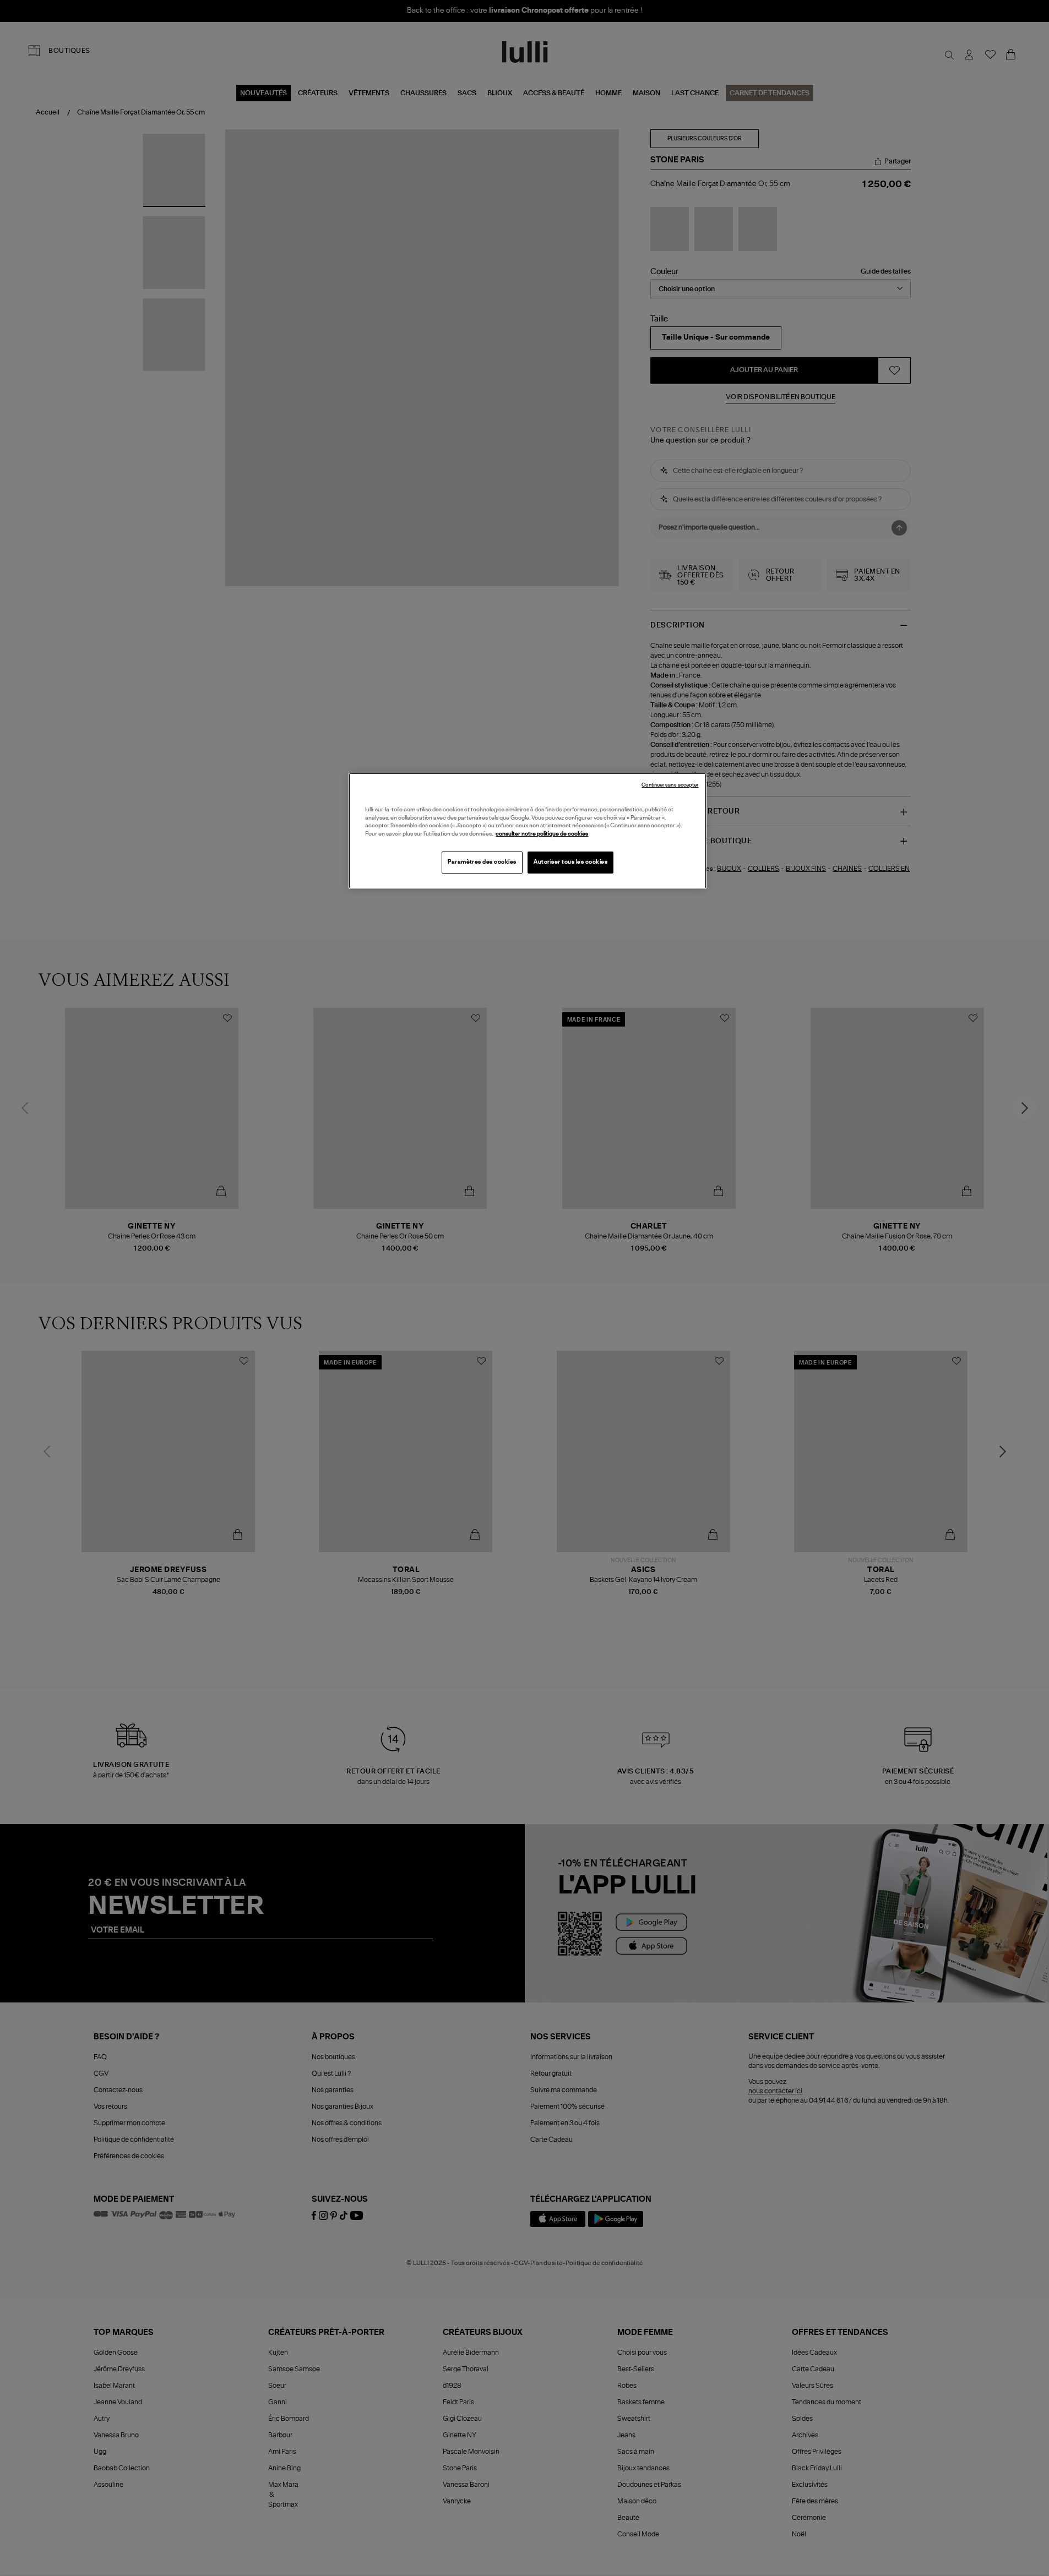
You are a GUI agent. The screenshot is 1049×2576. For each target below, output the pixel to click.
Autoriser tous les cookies (570, 862)
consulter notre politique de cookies (542, 834)
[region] (528, 831)
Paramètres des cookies (482, 862)
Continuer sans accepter (670, 785)
